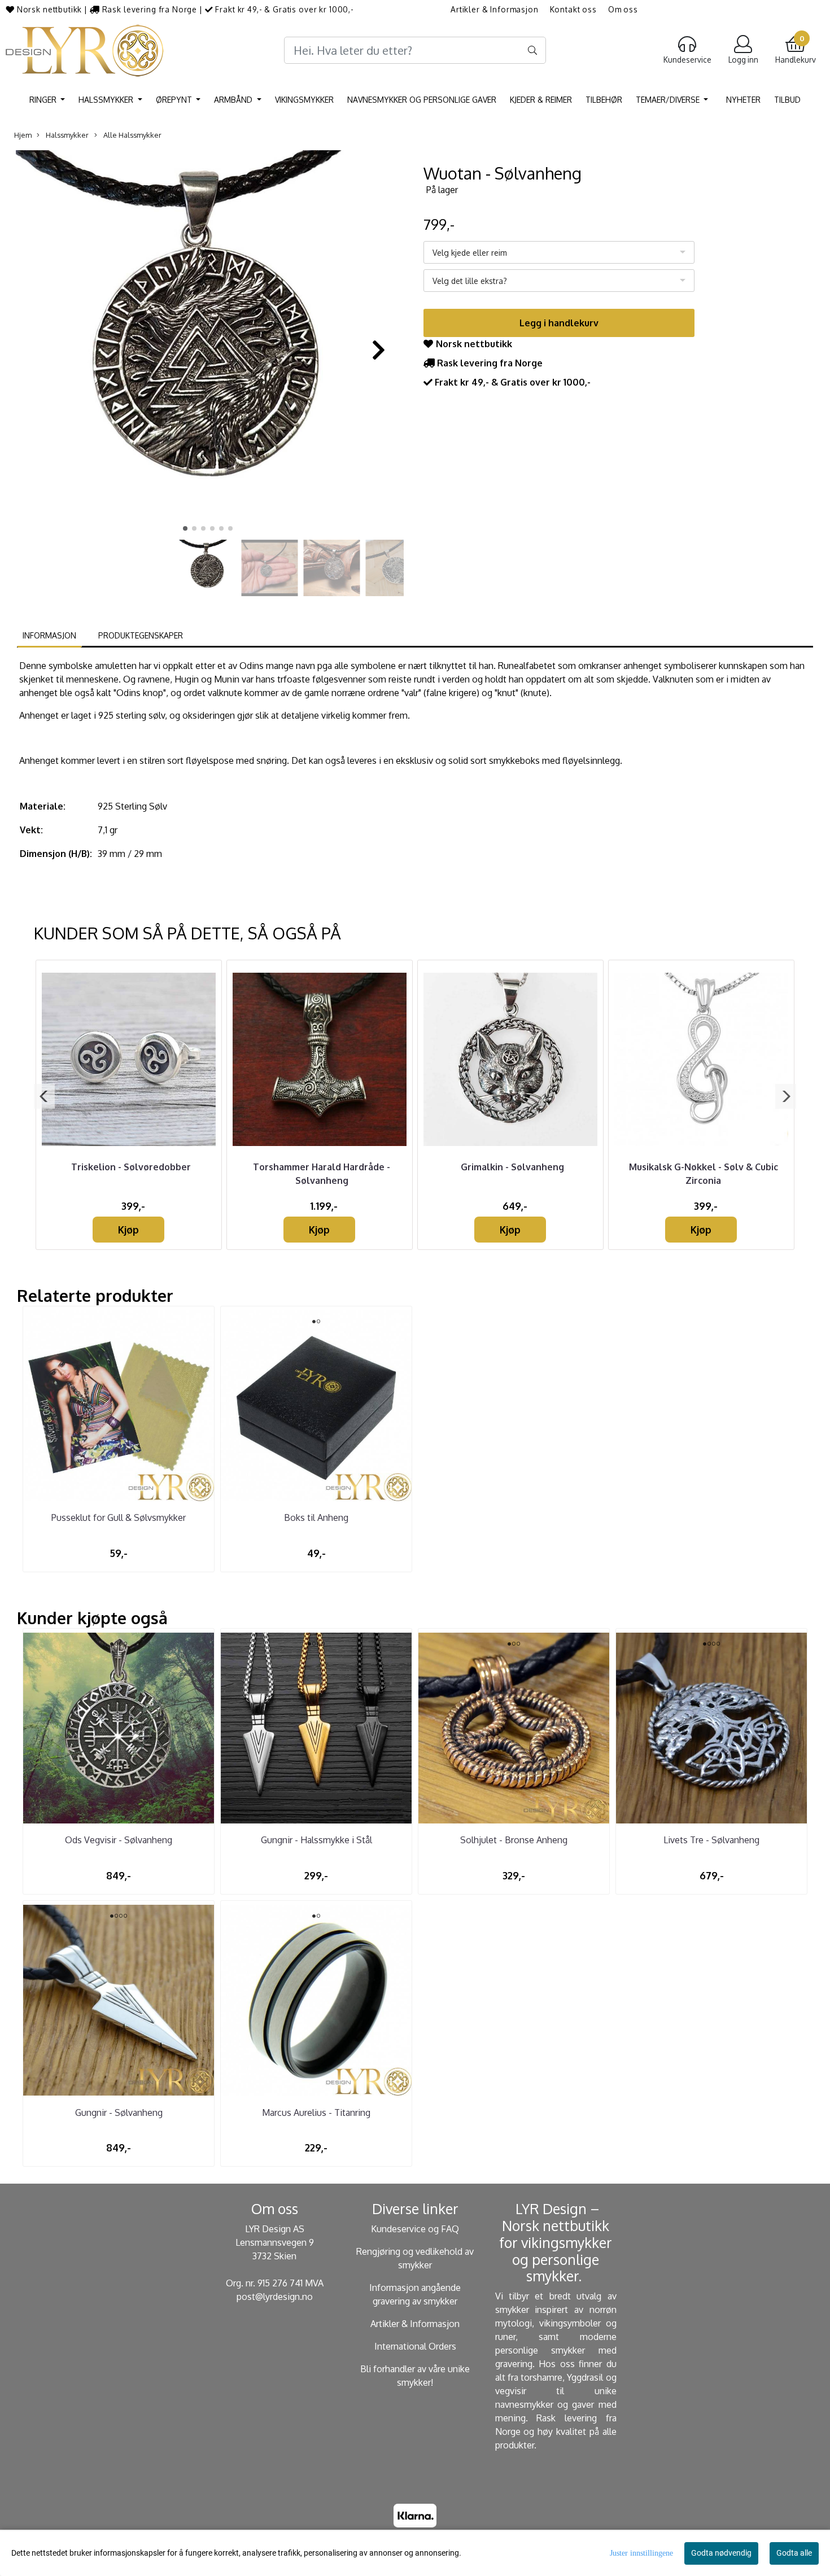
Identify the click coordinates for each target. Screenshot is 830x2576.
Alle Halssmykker (132, 135)
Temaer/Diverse (669, 100)
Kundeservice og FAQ (415, 2229)
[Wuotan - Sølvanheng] (207, 344)
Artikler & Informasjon (495, 9)
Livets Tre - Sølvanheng (711, 1840)
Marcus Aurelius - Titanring (316, 2113)
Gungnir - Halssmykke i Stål (316, 1840)
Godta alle (794, 2553)
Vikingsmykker (304, 100)
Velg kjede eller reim (470, 253)
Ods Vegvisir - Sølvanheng (119, 1840)
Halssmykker (107, 100)
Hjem (23, 135)
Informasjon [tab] (49, 635)
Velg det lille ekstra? (470, 281)
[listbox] (559, 252)
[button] (185, 528)
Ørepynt (175, 100)
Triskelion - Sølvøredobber (131, 1167)
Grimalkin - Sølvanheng (512, 1167)
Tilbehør (604, 100)
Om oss (623, 9)
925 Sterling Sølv (132, 806)
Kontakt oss (573, 9)
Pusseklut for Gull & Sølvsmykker (119, 1517)
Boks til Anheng (316, 1517)
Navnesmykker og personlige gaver (422, 100)
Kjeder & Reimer (541, 100)
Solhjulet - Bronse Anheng (514, 1840)
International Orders (415, 2346)
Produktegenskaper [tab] (141, 635)
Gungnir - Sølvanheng (119, 2113)
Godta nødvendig (721, 2553)
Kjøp (128, 1230)
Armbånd (234, 100)
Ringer (44, 100)
